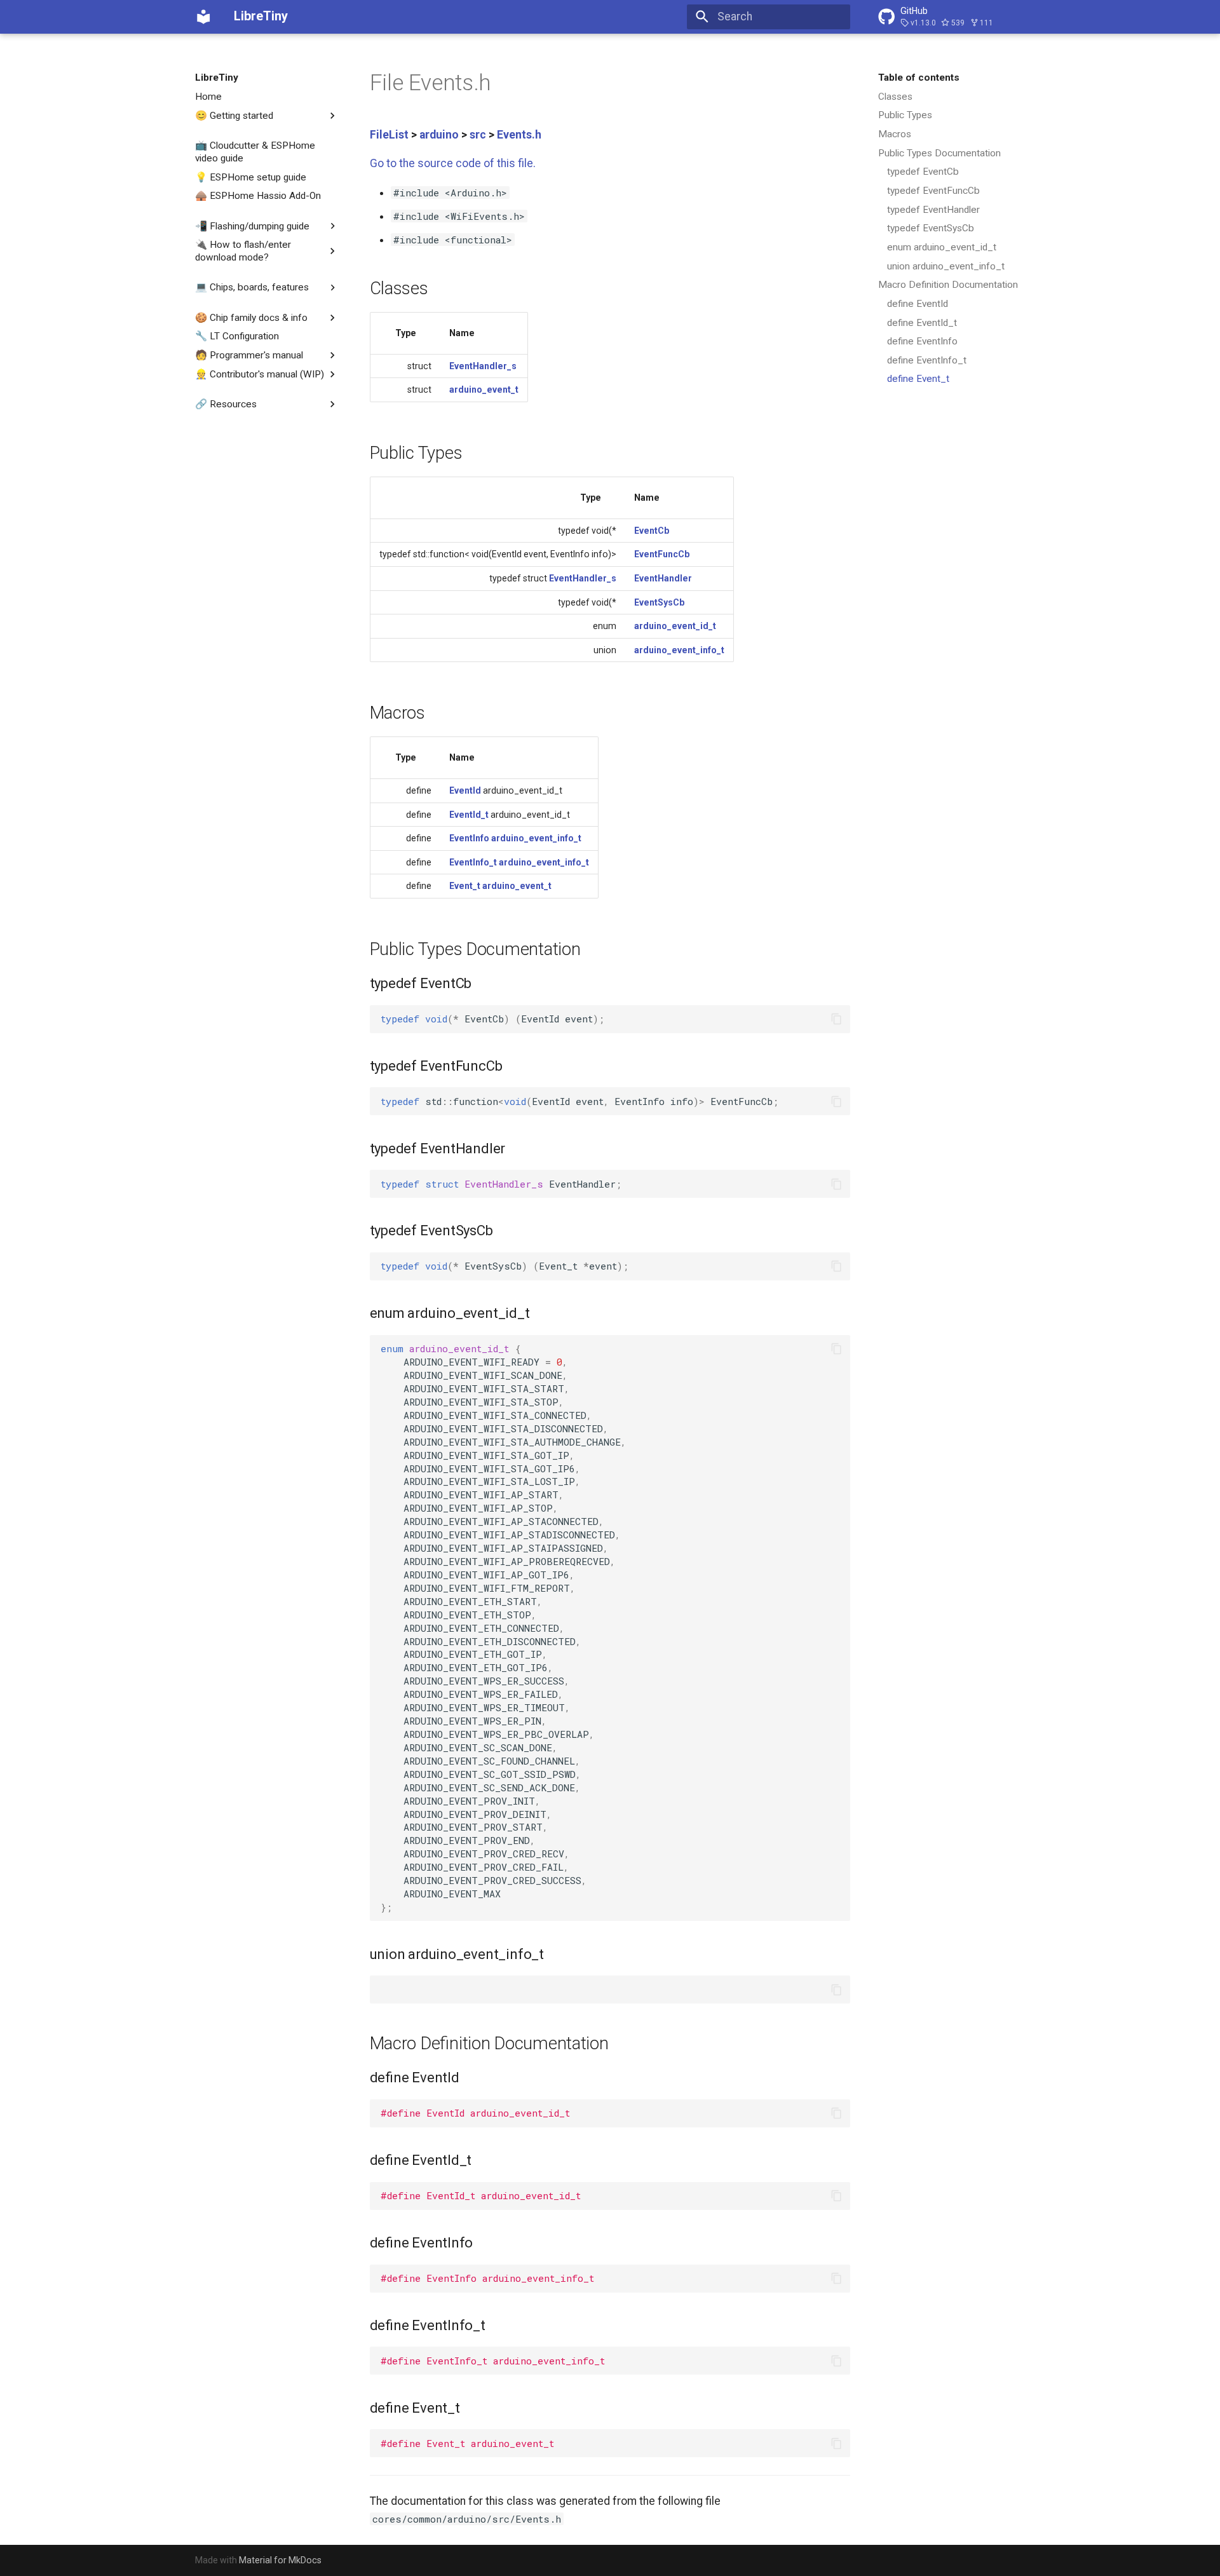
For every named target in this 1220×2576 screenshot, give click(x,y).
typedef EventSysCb (931, 228)
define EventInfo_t (927, 360)
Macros (895, 134)
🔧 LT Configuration (237, 336)
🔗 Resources (226, 404)
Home (208, 97)
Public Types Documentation (939, 153)
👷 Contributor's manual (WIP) (260, 374)
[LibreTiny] (203, 17)
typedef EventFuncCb (933, 191)
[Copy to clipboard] (836, 1019)
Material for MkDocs (280, 2560)
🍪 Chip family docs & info (251, 317)
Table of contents (919, 78)
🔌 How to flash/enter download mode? (243, 251)
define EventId (918, 304)
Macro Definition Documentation (948, 285)
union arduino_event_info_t (946, 266)
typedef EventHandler (933, 210)
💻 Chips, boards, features (252, 287)
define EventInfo (922, 341)
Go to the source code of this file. (453, 163)
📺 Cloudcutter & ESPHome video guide (255, 152)
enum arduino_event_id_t (942, 247)
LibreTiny (217, 78)
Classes (895, 97)
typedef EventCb (923, 172)
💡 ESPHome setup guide (251, 177)
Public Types (905, 115)
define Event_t (918, 379)
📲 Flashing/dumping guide (252, 226)
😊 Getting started (234, 115)
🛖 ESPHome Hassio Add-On (258, 196)
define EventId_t (922, 323)
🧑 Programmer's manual (249, 355)
